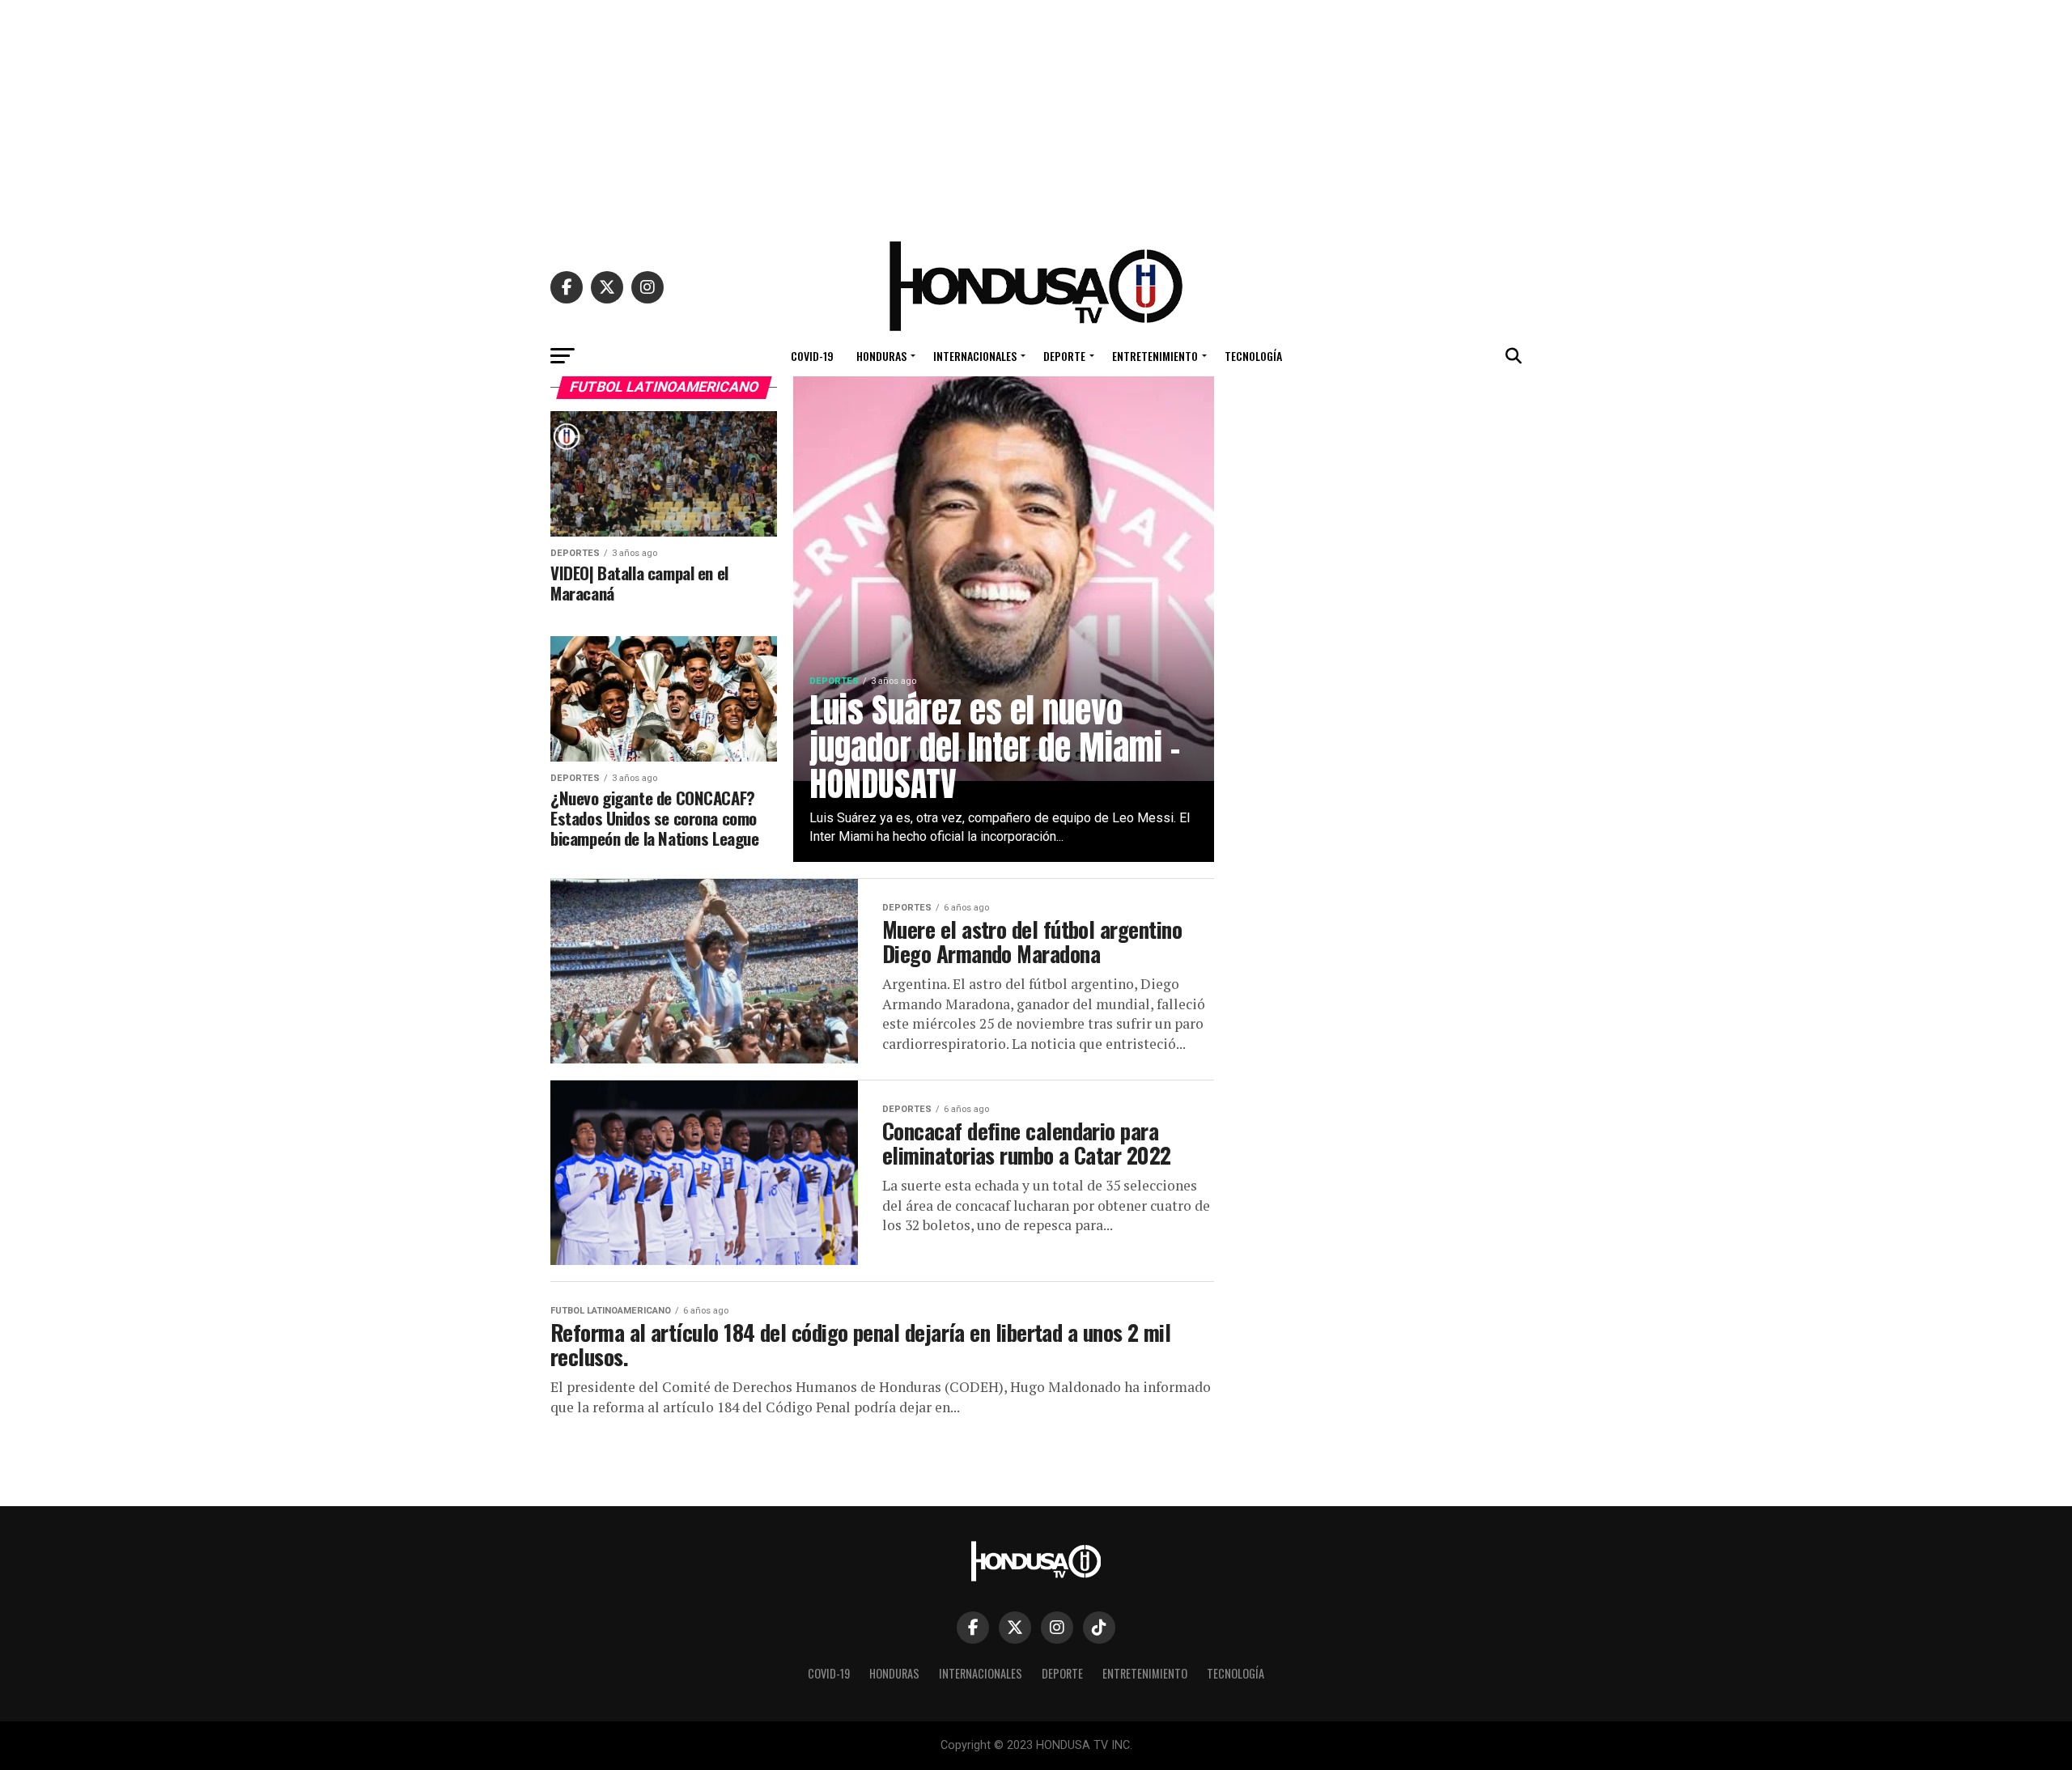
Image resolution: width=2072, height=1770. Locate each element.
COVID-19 (812, 356)
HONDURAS (881, 356)
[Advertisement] (1036, 113)
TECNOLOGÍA (1253, 356)
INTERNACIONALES (975, 356)
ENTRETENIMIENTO (1155, 356)
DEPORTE (1064, 356)
